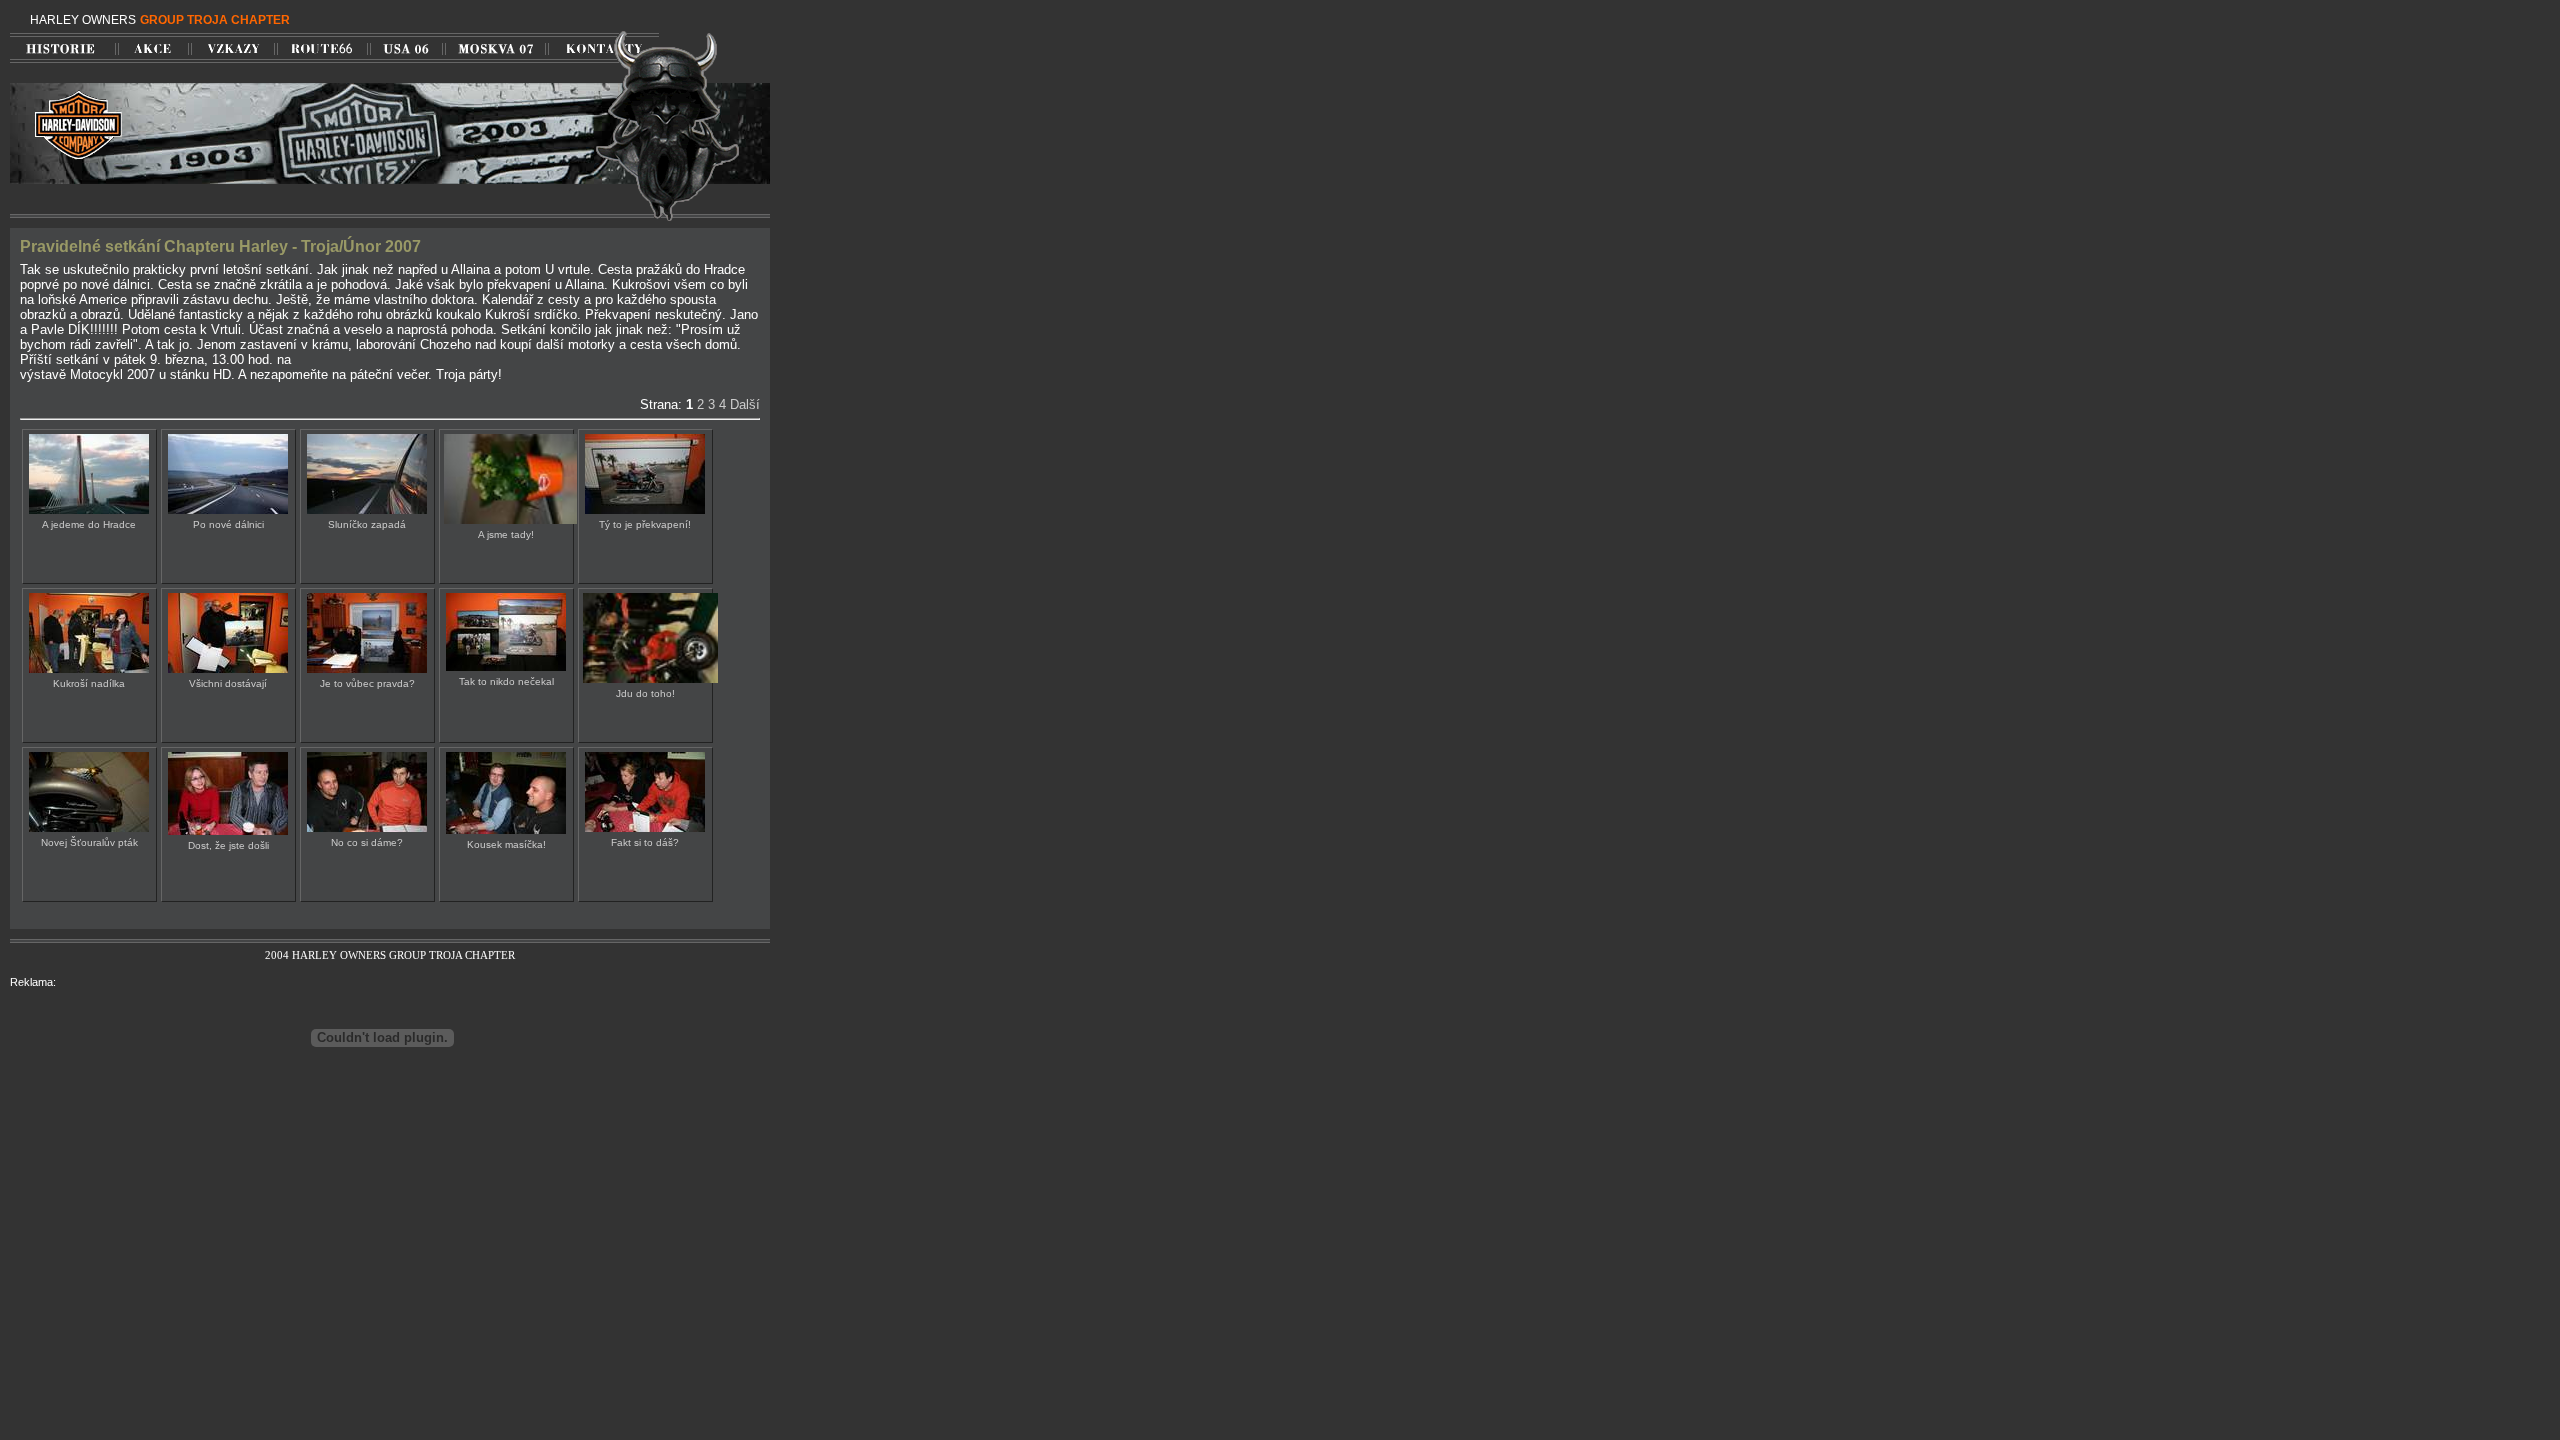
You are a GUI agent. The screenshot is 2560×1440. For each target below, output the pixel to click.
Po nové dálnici (228, 524)
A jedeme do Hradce (89, 524)
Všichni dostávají (228, 683)
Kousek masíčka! (506, 844)
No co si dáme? (367, 842)
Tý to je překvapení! (645, 524)
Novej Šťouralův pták (89, 842)
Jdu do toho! (645, 693)
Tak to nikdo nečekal (506, 681)
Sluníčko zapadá (367, 524)
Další (745, 404)
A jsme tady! (506, 534)
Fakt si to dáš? (645, 842)
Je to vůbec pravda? (367, 683)
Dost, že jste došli (228, 845)
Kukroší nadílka (89, 683)
